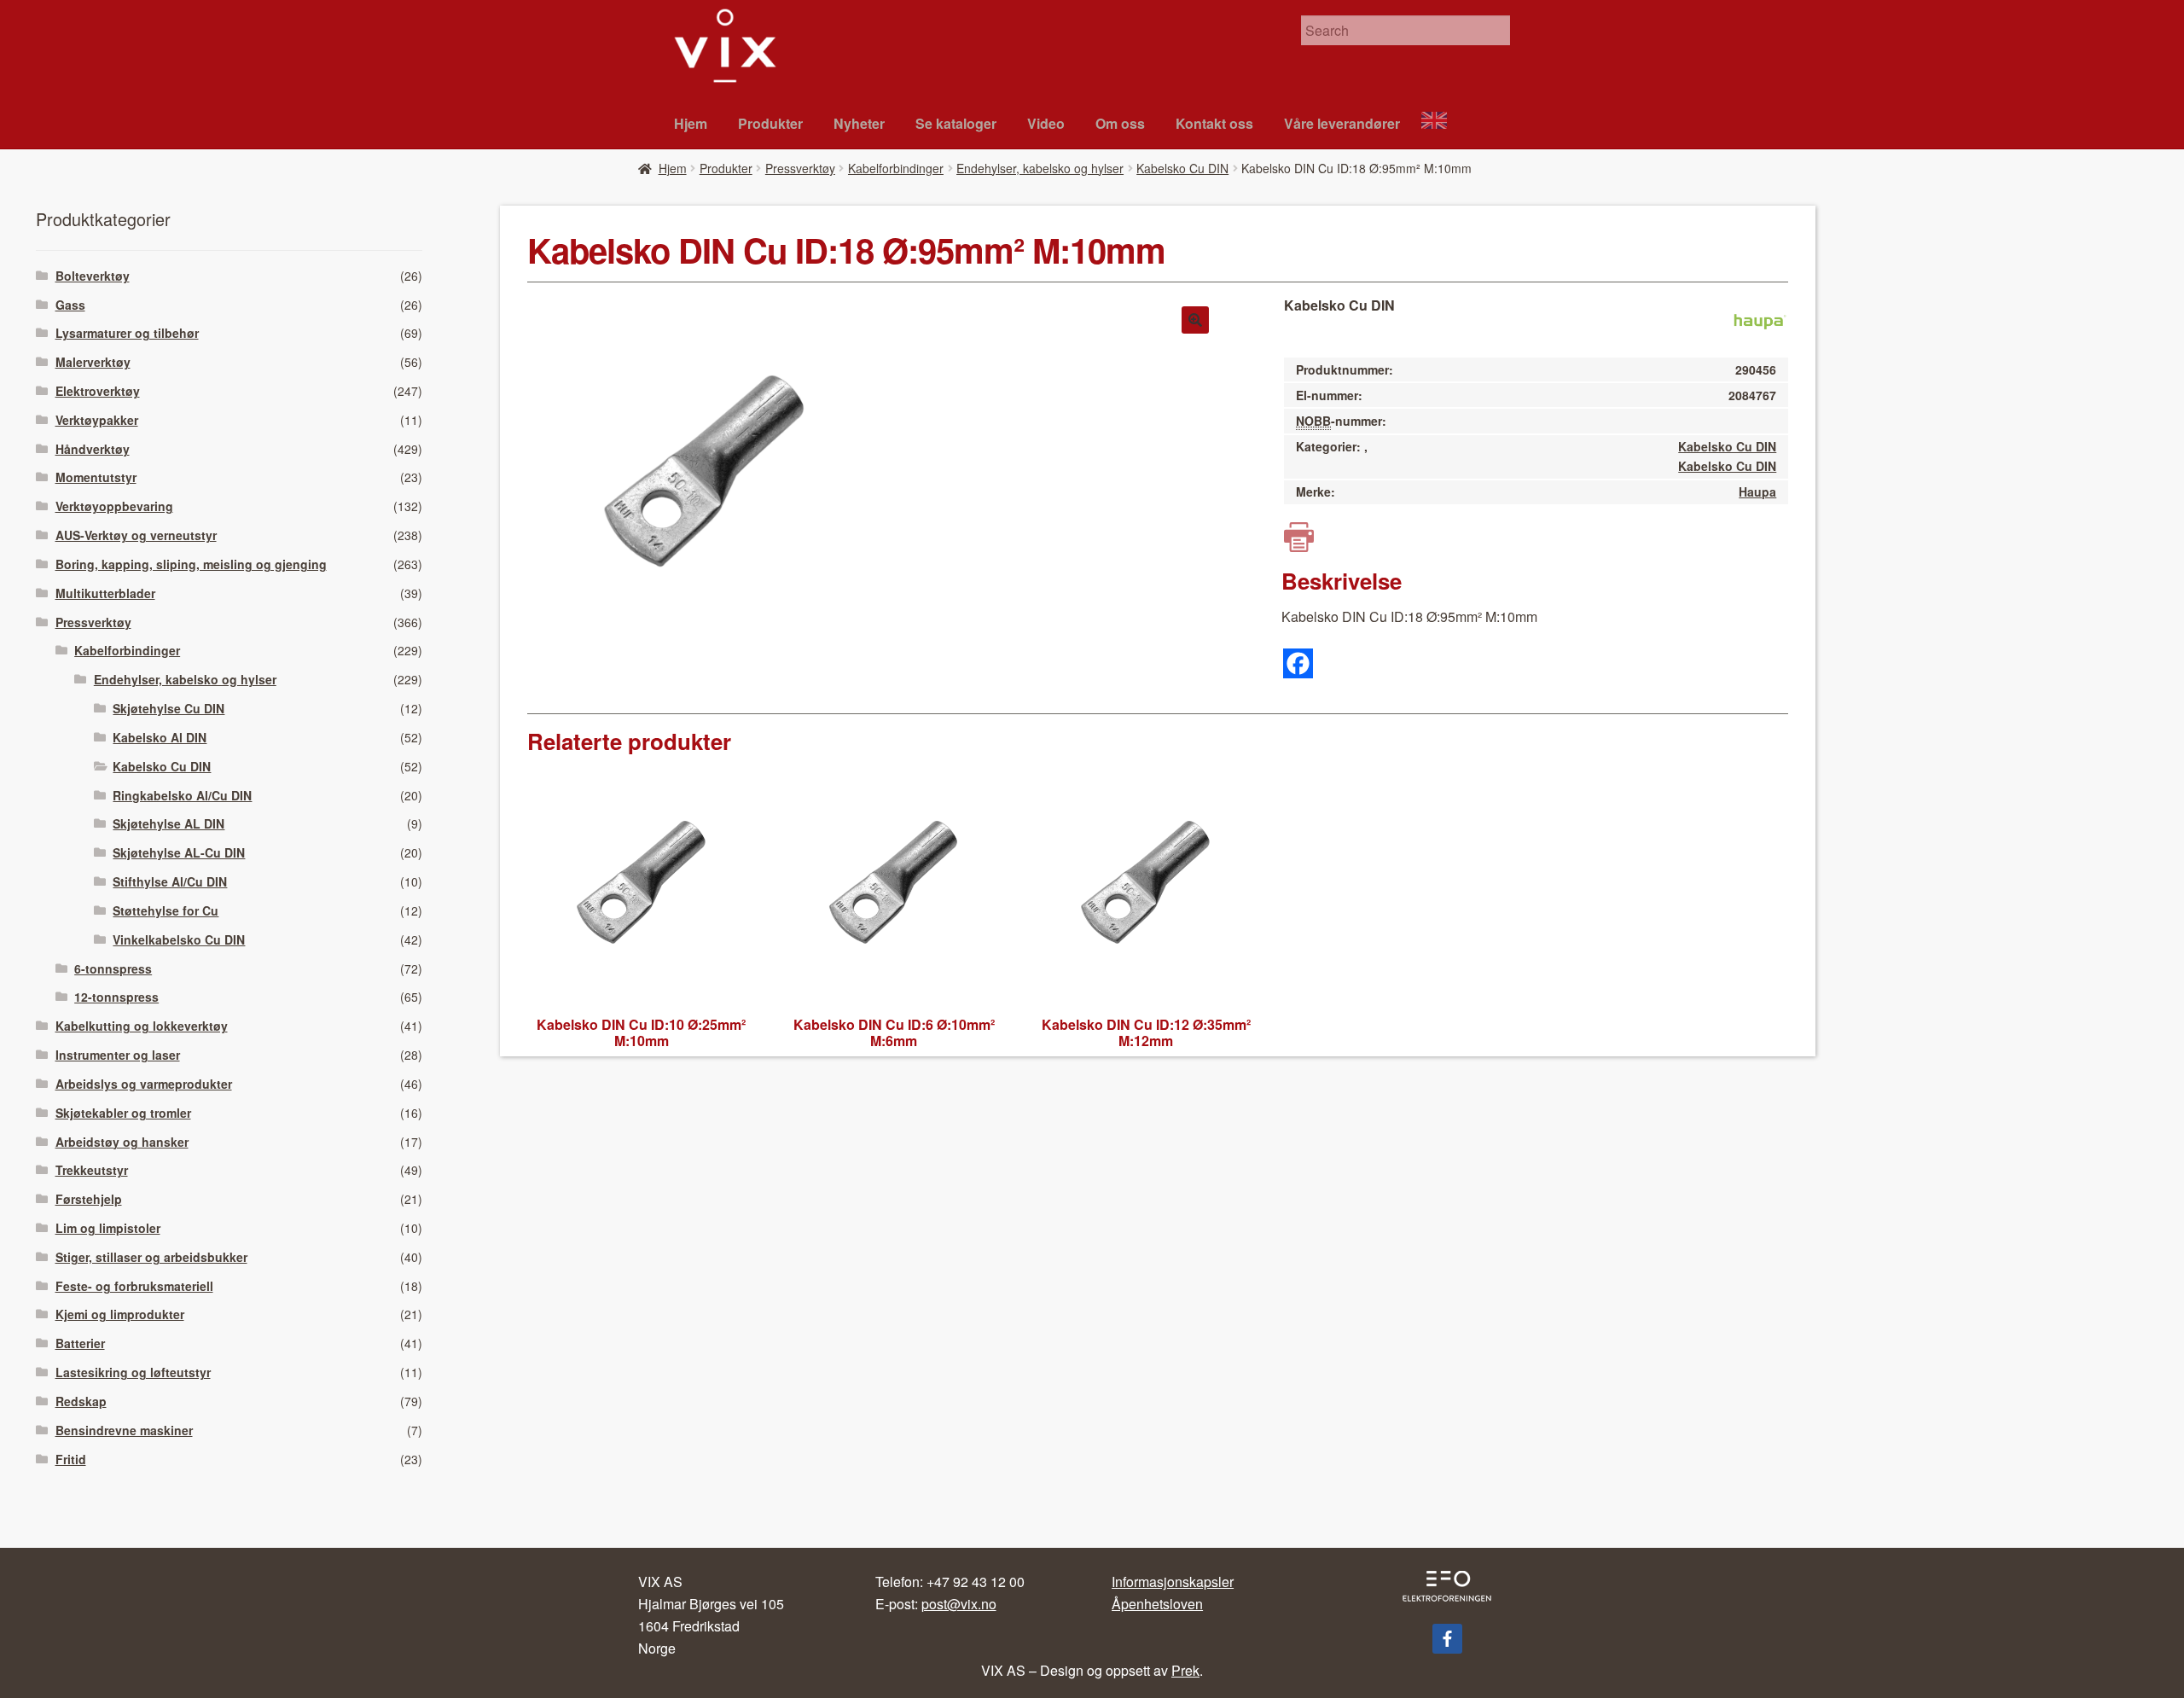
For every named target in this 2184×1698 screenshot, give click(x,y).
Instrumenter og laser (118, 1055)
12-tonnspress (116, 997)
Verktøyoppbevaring (114, 506)
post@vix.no (959, 1604)
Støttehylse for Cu (166, 910)
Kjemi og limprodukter (120, 1314)
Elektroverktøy (98, 391)
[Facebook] (1298, 663)
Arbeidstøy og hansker (122, 1142)
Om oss (1120, 123)
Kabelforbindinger (896, 168)
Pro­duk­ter (770, 123)
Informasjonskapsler (1173, 1582)
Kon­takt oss (1214, 123)
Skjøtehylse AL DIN (168, 823)
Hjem (691, 123)
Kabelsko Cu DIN (1182, 168)
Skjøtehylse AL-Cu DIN (179, 852)
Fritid (71, 1459)
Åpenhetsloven (1157, 1604)
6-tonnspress (113, 968)
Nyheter (859, 123)
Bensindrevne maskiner (124, 1430)
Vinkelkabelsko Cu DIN (179, 939)
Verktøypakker (97, 420)
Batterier (80, 1343)
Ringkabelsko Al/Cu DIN (182, 795)
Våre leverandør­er (1342, 123)
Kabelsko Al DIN (160, 737)
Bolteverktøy (93, 276)
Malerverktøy (93, 362)
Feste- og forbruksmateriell (134, 1286)
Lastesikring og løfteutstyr (133, 1372)
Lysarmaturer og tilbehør (127, 333)
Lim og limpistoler (108, 1228)
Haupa (1757, 491)
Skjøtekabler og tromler (123, 1113)
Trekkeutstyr (92, 1170)
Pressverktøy (800, 168)
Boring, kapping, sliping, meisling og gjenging (191, 564)
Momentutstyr (96, 477)
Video (1046, 123)
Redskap (81, 1401)
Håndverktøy (93, 449)
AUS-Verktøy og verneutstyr (136, 535)
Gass (70, 305)
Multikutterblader (105, 593)
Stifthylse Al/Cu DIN (170, 881)
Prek (1185, 1670)
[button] (1195, 320)
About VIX (1442, 122)
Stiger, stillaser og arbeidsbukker (151, 1257)
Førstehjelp (89, 1199)
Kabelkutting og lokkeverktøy (142, 1026)
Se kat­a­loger (956, 123)
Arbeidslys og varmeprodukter (144, 1084)
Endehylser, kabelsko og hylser (1040, 168)
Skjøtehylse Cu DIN (168, 708)
